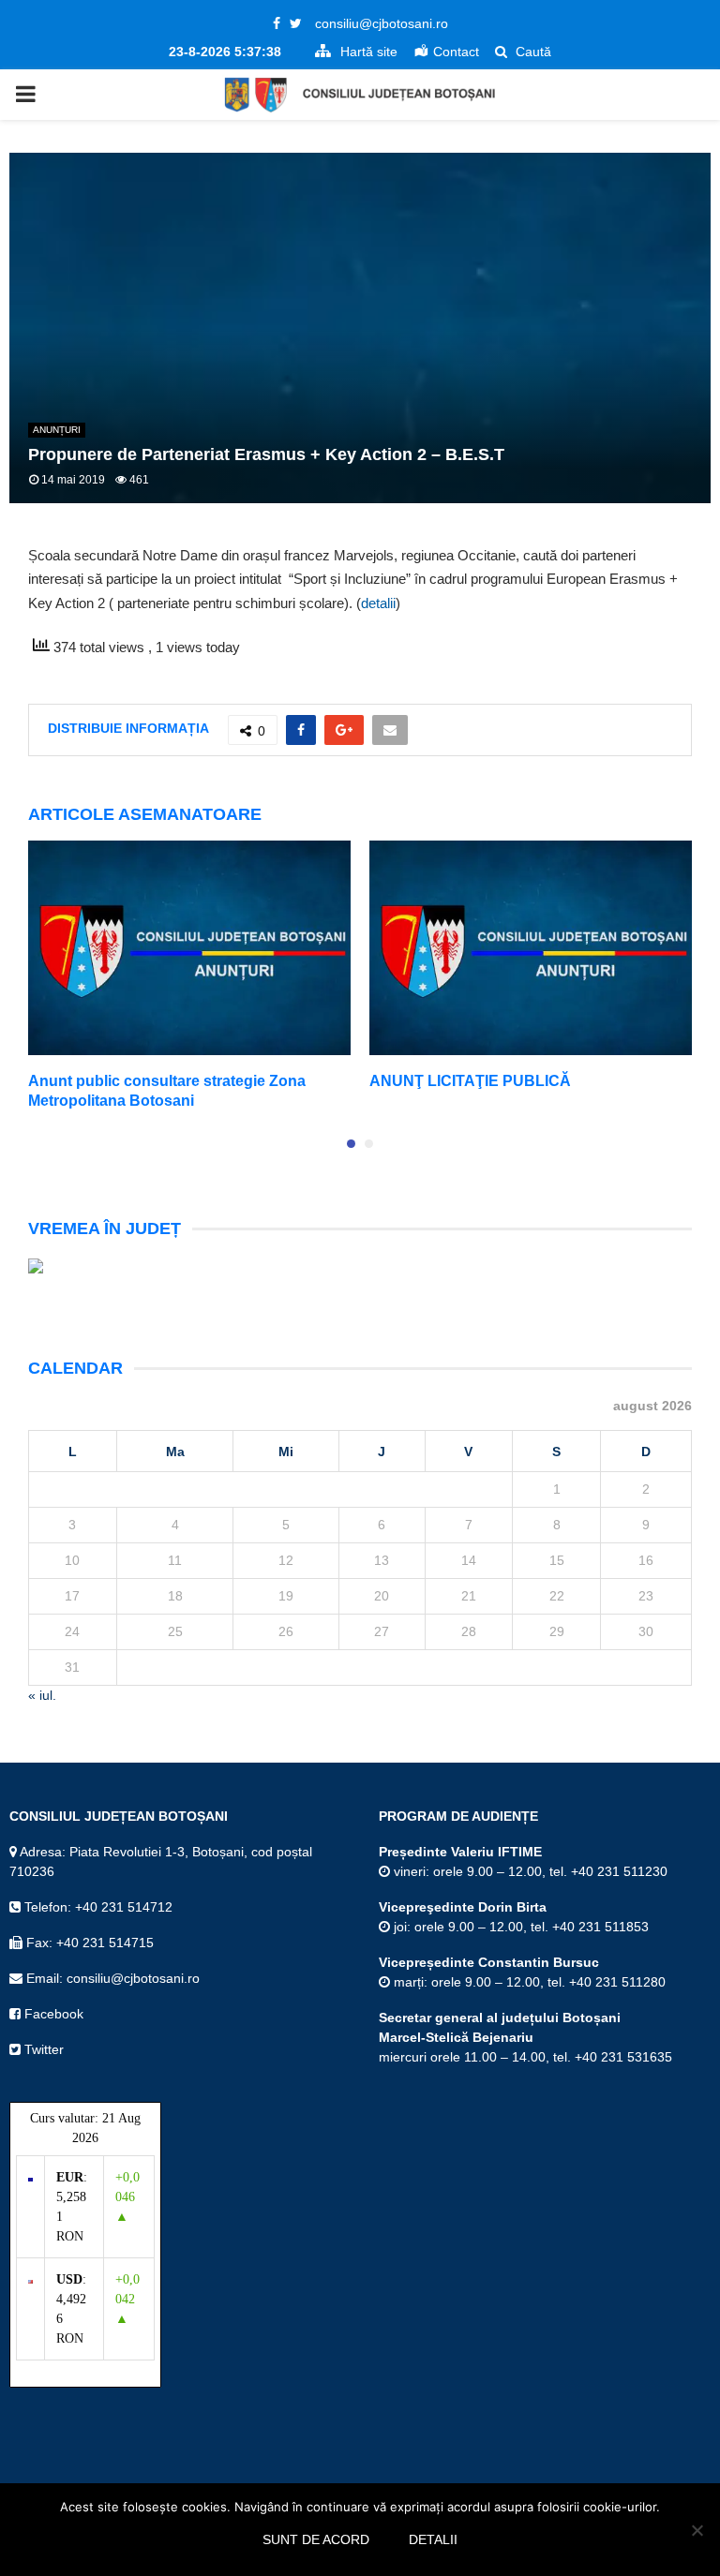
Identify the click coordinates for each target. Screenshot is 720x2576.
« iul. (42, 1695)
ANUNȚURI (57, 430)
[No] (697, 2530)
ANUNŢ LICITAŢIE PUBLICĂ (470, 1081)
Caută (532, 52)
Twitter (42, 2049)
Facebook (52, 2014)
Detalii (433, 2539)
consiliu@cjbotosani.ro (382, 23)
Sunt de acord (316, 2539)
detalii (378, 603)
